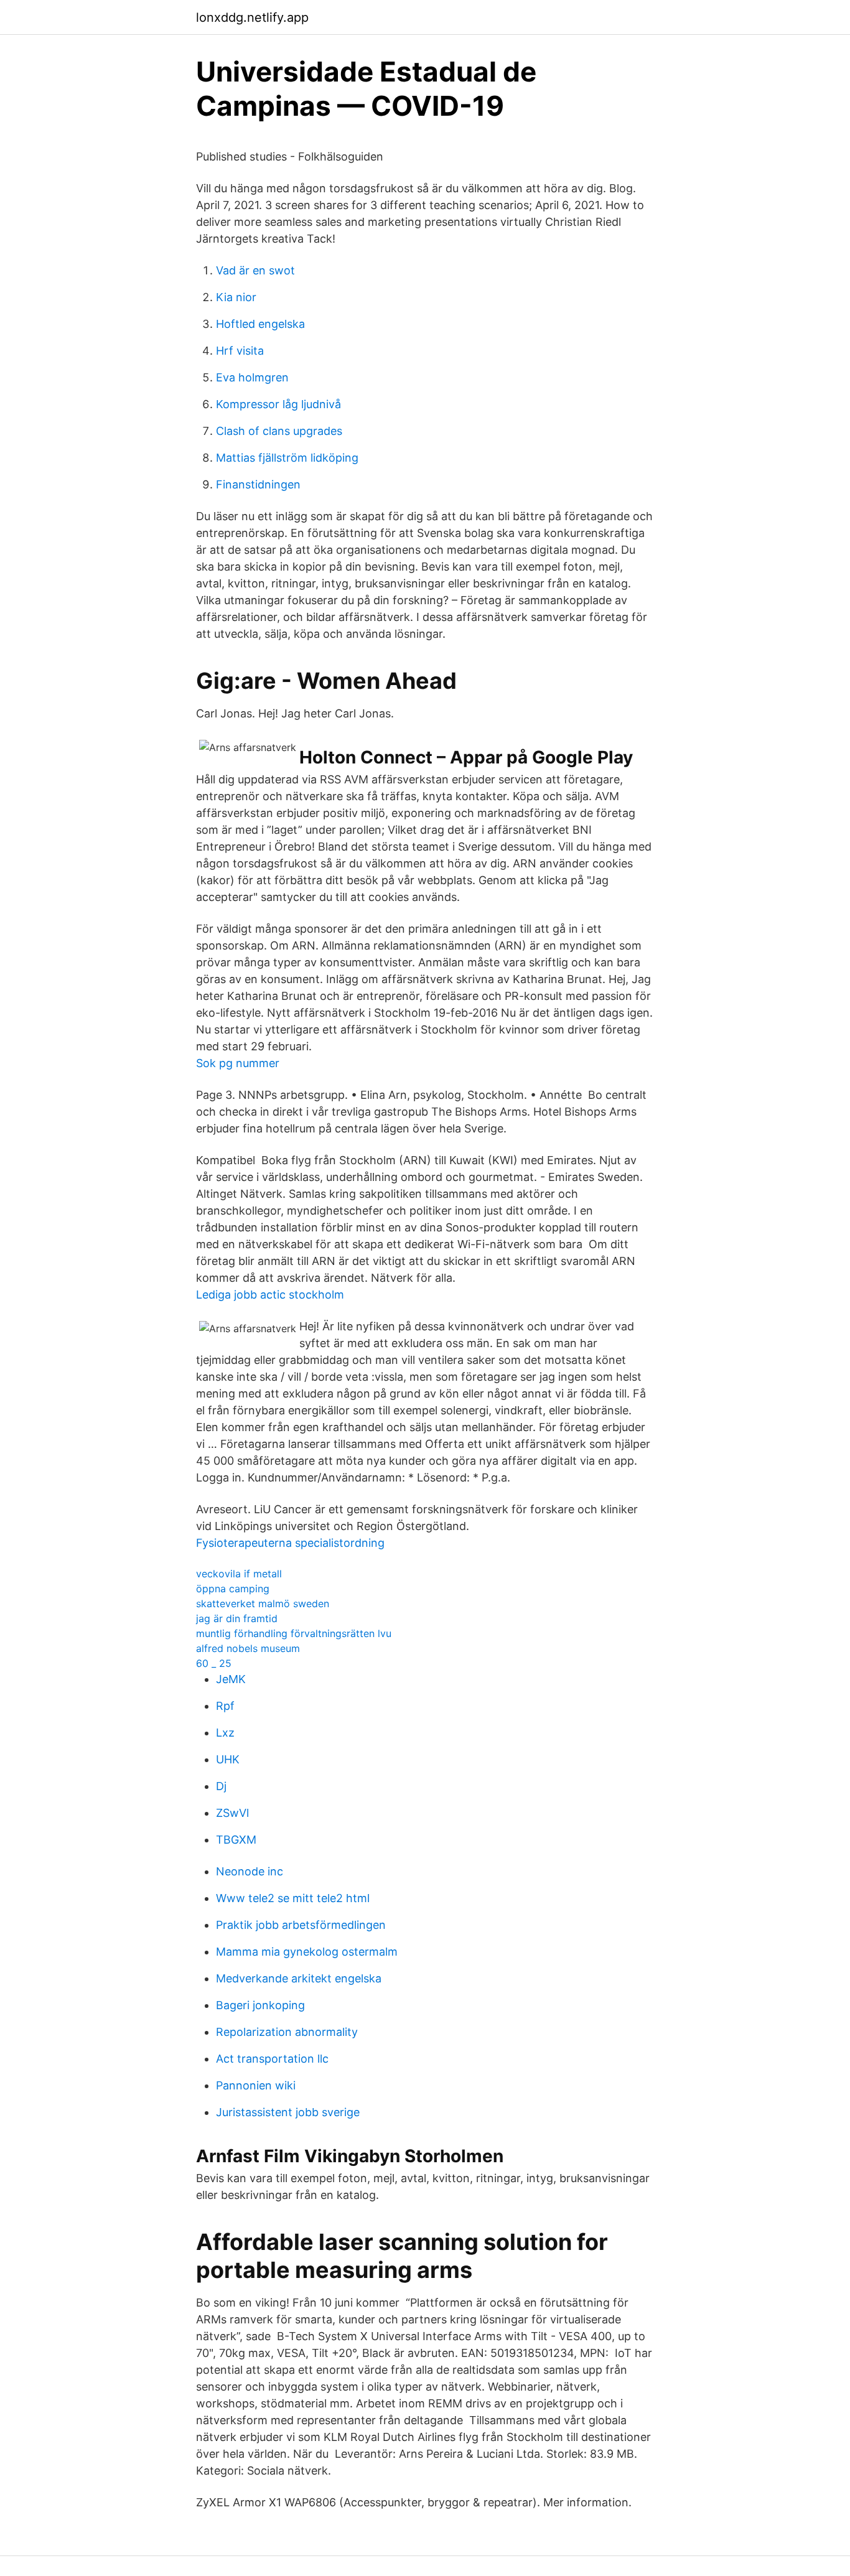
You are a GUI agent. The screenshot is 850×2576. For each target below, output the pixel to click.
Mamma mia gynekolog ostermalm (307, 1952)
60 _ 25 (214, 1663)
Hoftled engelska (260, 324)
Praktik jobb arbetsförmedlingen (301, 1925)
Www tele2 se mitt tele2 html (293, 1898)
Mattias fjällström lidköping (287, 458)
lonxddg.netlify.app (252, 17)
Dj (221, 1786)
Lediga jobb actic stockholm (270, 1295)
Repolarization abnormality (287, 2032)
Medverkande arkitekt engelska (299, 1978)
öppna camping (233, 1589)
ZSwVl (232, 1813)
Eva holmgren (252, 377)
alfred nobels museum (248, 1648)
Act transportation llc (272, 2059)
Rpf (225, 1706)
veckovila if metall (239, 1574)
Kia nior (236, 297)
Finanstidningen (258, 484)
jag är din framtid (237, 1618)
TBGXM (236, 1840)
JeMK (231, 1679)
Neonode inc (250, 1871)
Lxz (225, 1733)
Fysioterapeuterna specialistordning (290, 1543)
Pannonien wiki (256, 2085)
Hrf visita (240, 351)
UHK (228, 1759)
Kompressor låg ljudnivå (278, 404)
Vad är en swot (255, 270)
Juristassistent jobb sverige (288, 2112)
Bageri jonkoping (260, 2005)
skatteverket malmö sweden (263, 1603)
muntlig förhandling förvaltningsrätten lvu (294, 1633)
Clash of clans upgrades (279, 431)
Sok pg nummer (238, 1063)
